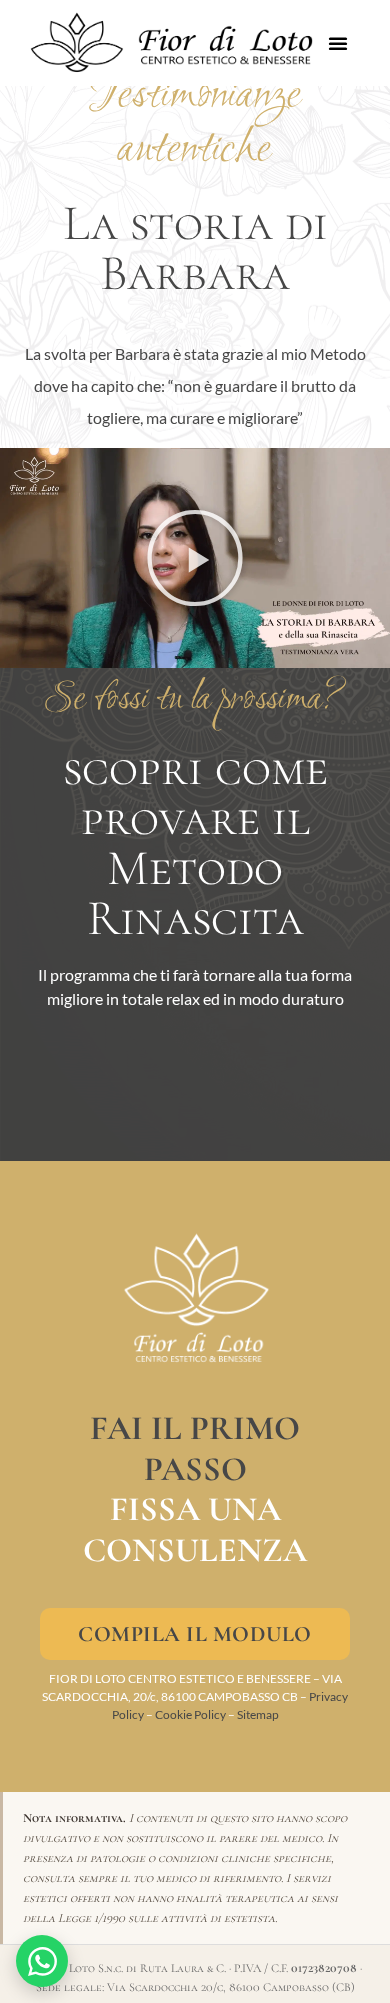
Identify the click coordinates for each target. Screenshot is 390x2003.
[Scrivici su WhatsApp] (42, 1961)
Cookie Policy (190, 1714)
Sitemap (258, 1714)
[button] (338, 43)
